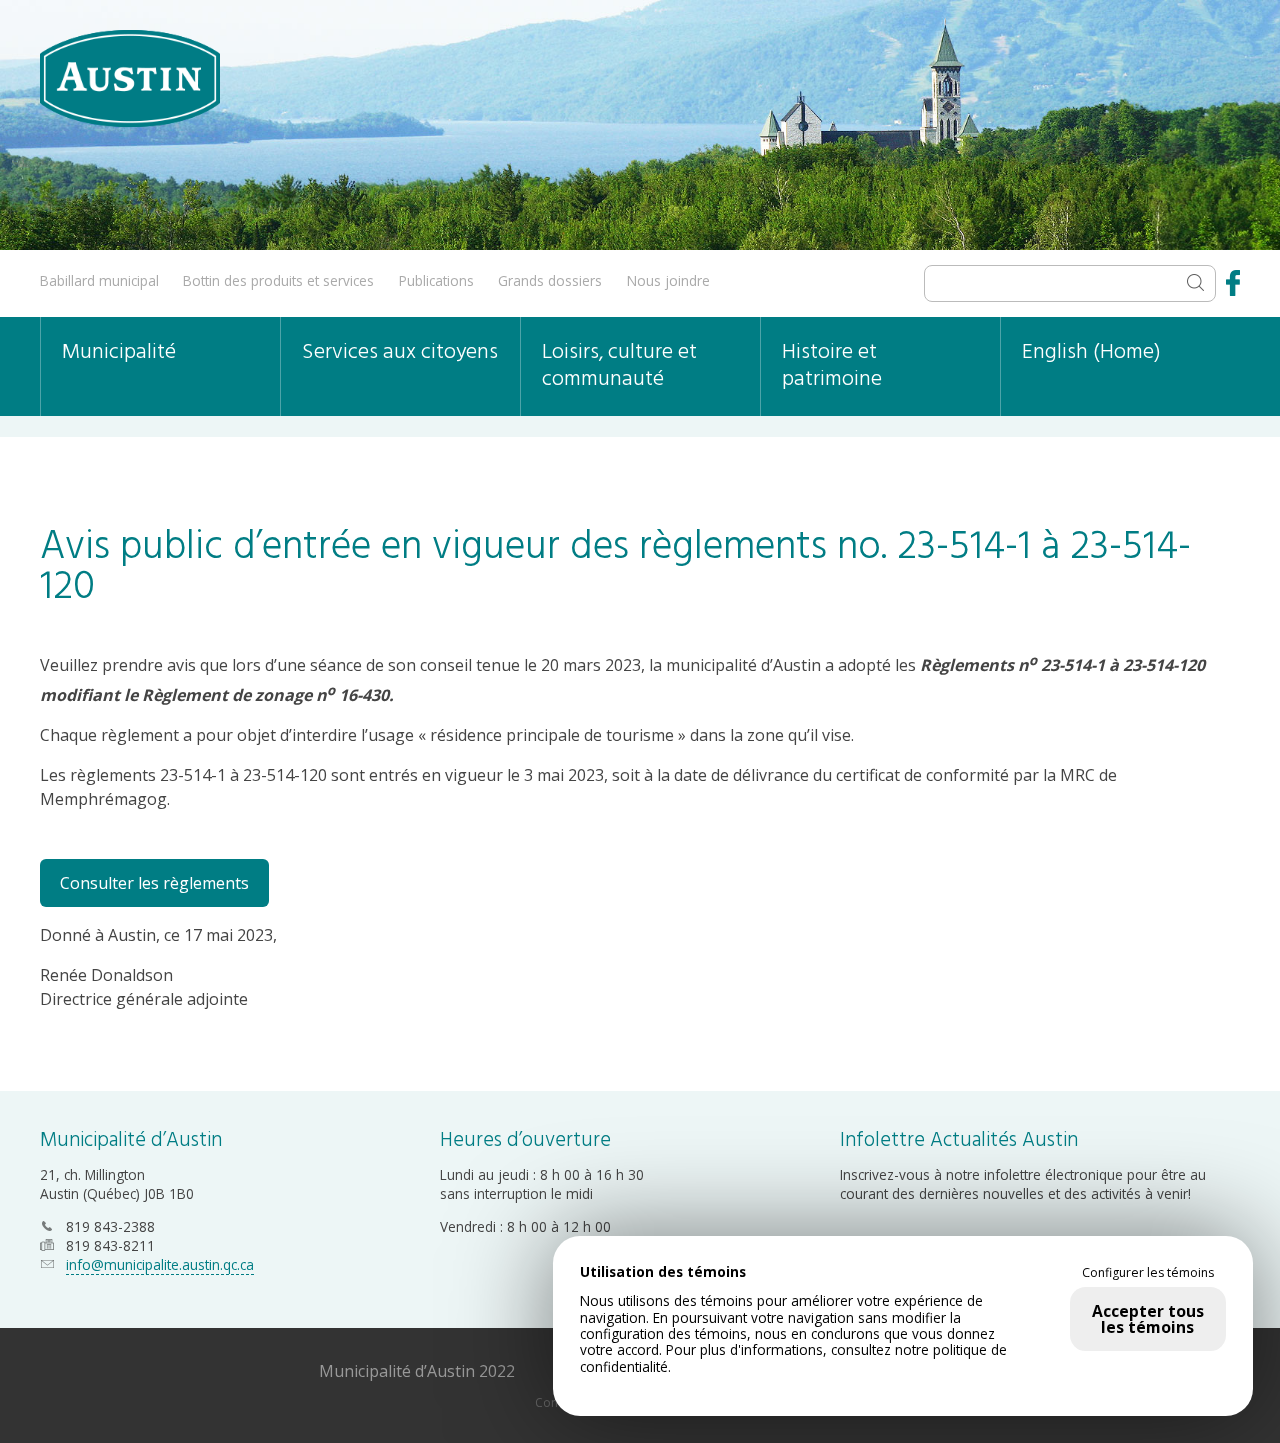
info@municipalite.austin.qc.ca (160, 1264)
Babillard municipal (99, 280)
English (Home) (1091, 352)
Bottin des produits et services (278, 280)
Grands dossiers (550, 280)
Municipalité (119, 352)
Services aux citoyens (400, 352)
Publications (436, 280)
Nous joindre (668, 280)
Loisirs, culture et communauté (619, 366)
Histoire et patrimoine (832, 366)
